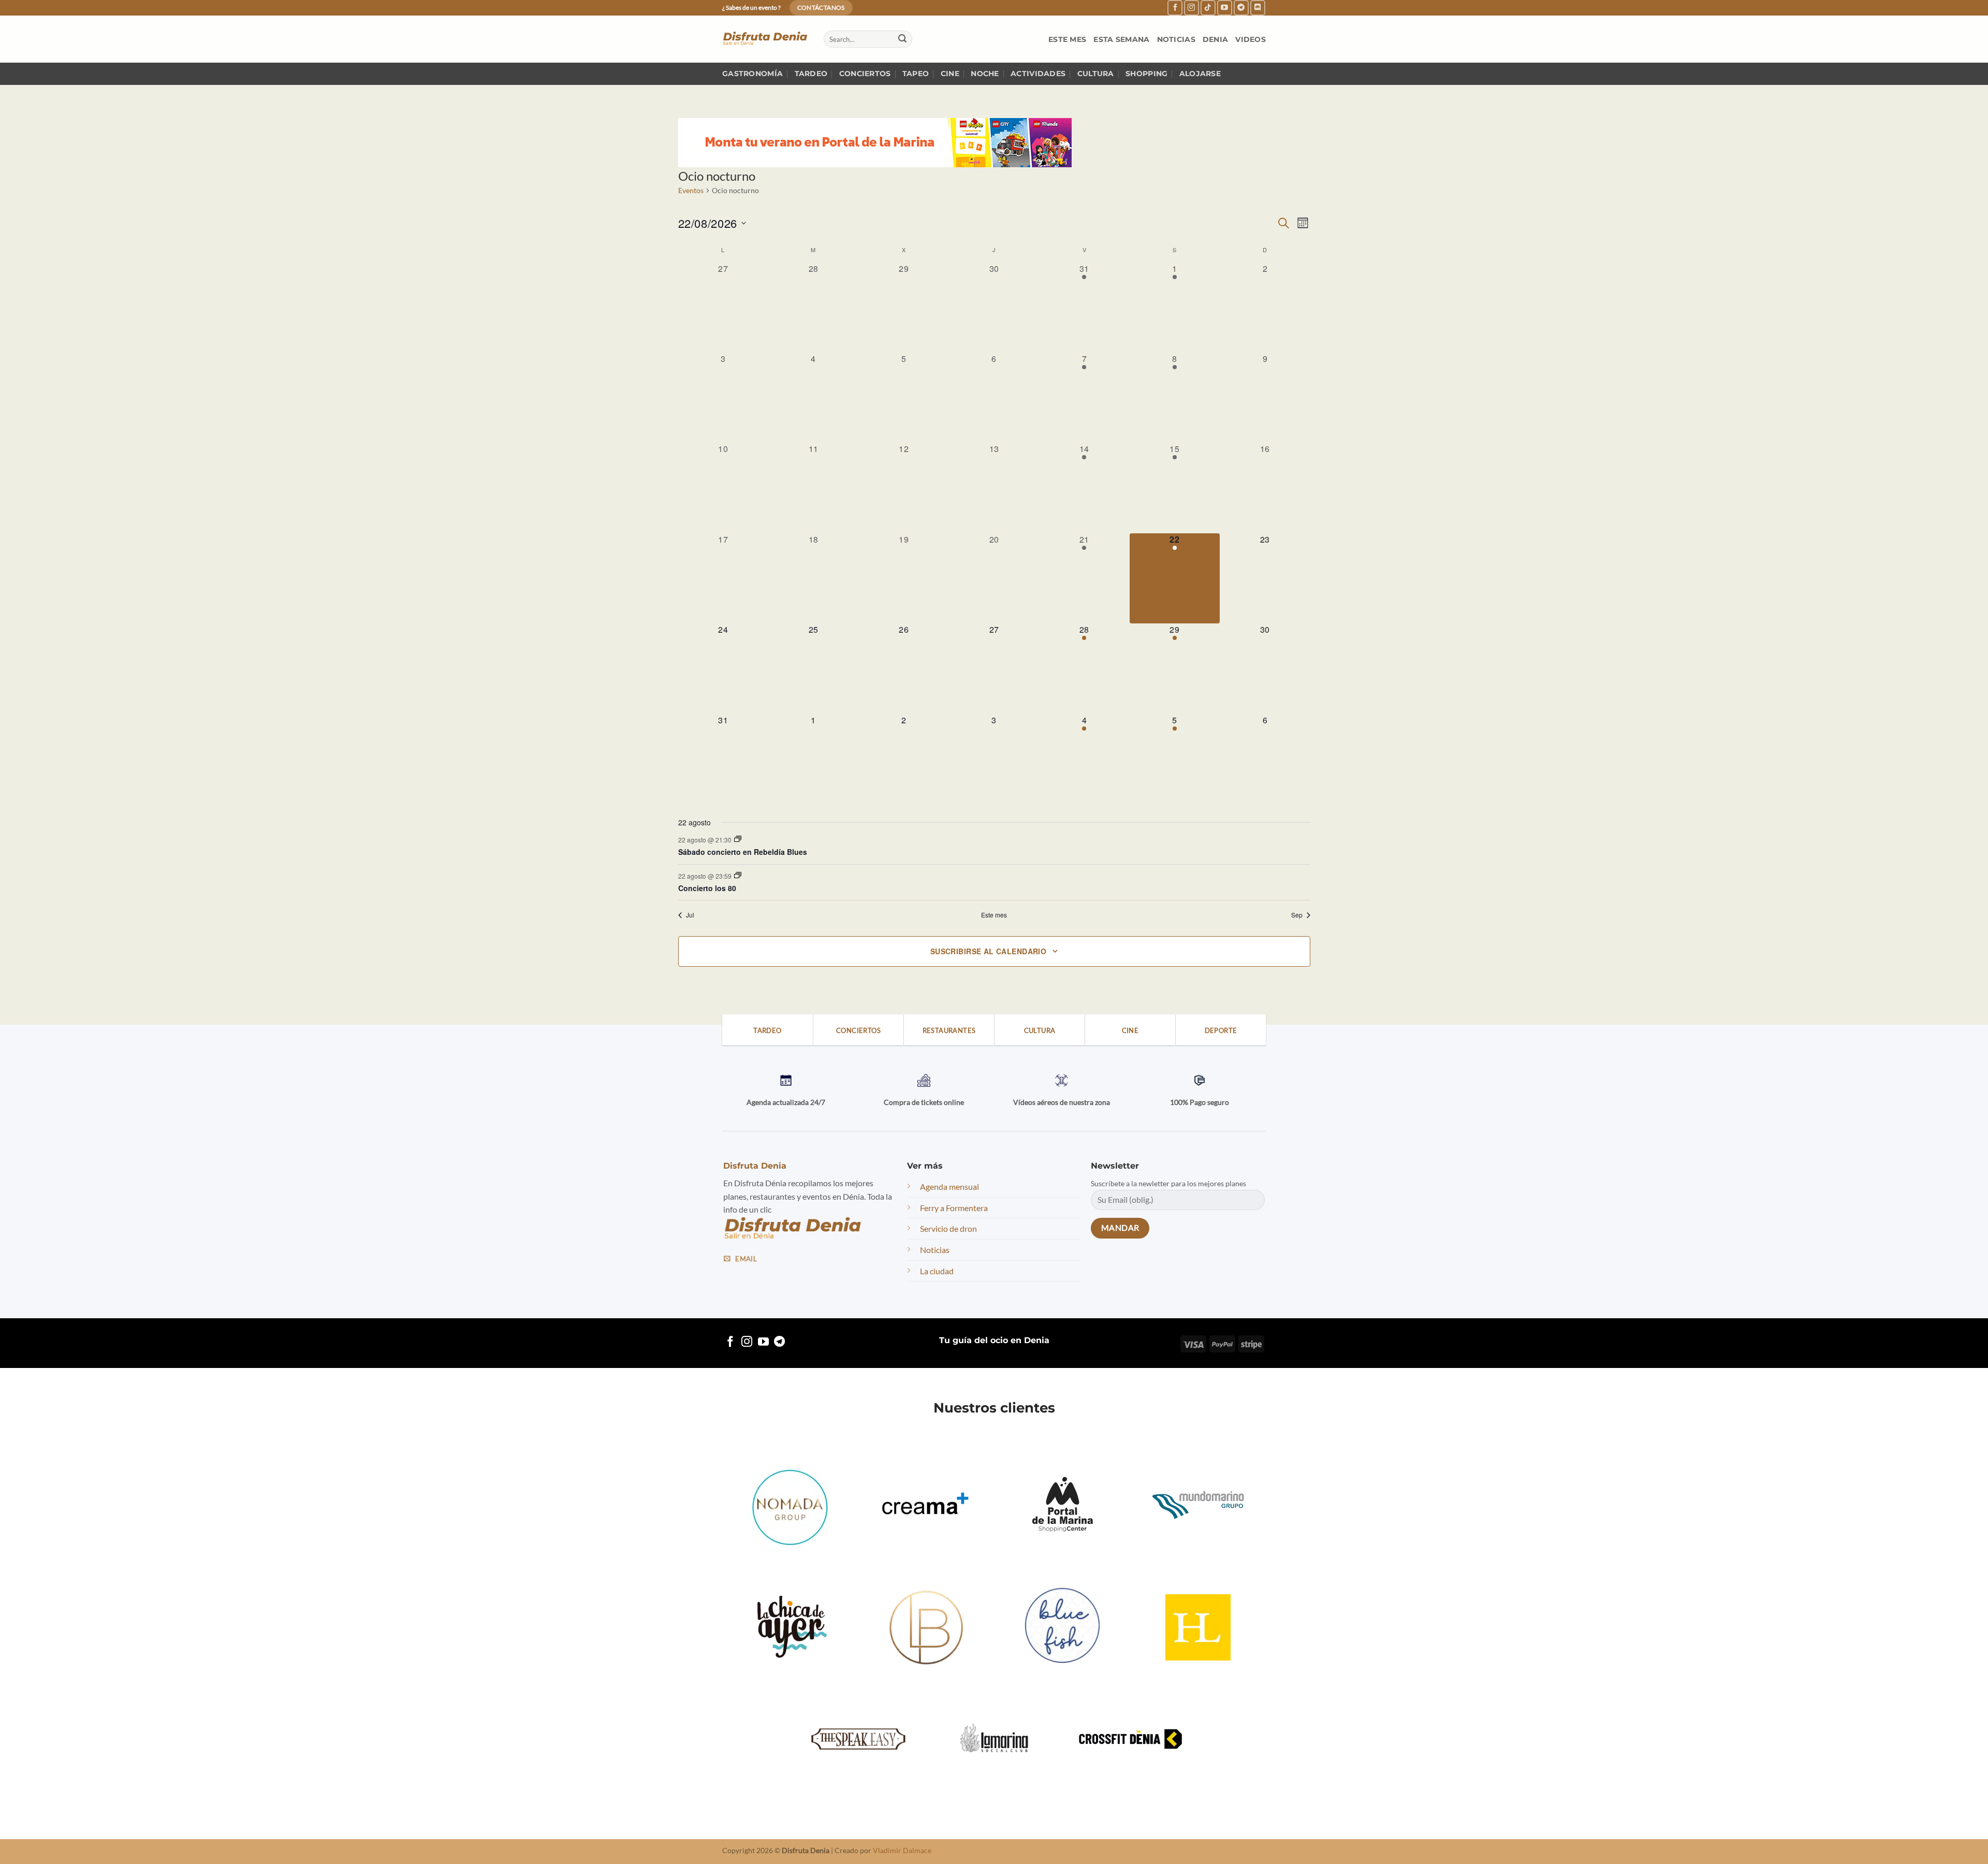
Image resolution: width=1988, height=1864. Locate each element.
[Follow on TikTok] (1208, 8)
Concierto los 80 (707, 888)
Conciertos (865, 74)
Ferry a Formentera (954, 1208)
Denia (1215, 39)
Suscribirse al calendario (989, 951)
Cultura (1096, 74)
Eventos (691, 190)
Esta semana (1121, 39)
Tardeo (811, 74)
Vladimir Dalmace (902, 1850)
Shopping (1146, 74)
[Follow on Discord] (1258, 8)
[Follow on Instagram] (1192, 8)
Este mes (1067, 39)
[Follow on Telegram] (1241, 8)
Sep (1297, 915)
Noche (985, 74)
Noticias (1176, 39)
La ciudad (937, 1271)
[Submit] (902, 39)
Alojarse (1200, 74)
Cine (950, 74)
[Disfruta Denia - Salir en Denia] (765, 39)
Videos (1251, 39)
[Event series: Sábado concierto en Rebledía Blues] (738, 839)
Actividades (1038, 74)
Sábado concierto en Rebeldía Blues (743, 852)
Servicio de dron (948, 1228)
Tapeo (916, 74)
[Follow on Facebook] (1175, 8)
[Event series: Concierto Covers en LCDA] (738, 875)
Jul (690, 915)
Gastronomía (752, 74)
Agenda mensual (949, 1186)
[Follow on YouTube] (1225, 8)
